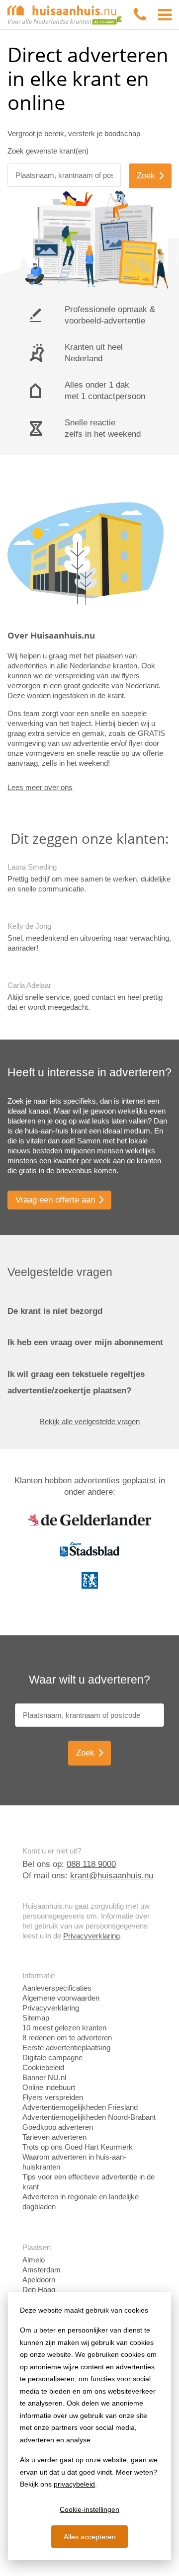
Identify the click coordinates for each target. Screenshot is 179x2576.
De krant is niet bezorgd (55, 1311)
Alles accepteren (90, 2537)
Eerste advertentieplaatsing (66, 2048)
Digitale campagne (52, 2057)
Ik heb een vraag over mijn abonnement (85, 1342)
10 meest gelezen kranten (64, 2028)
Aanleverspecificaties (57, 1988)
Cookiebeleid (43, 2067)
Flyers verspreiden (53, 2097)
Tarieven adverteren (54, 2137)
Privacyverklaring (91, 1936)
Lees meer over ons (40, 787)
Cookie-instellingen (89, 2509)
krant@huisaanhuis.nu (112, 1876)
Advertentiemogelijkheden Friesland (80, 2107)
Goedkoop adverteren (58, 2127)
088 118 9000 (91, 1864)
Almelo (34, 2260)
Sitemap (36, 2018)
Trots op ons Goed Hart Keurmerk (78, 2147)
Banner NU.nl (44, 2077)
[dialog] (89, 2426)
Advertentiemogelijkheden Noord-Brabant (89, 2117)
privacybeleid (74, 2484)
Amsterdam (42, 2270)
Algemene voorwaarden (61, 1998)
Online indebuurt (49, 2087)
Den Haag (39, 2290)
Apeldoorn (39, 2280)
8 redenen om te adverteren (67, 2038)
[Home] (65, 14)
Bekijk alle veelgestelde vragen (90, 1421)
